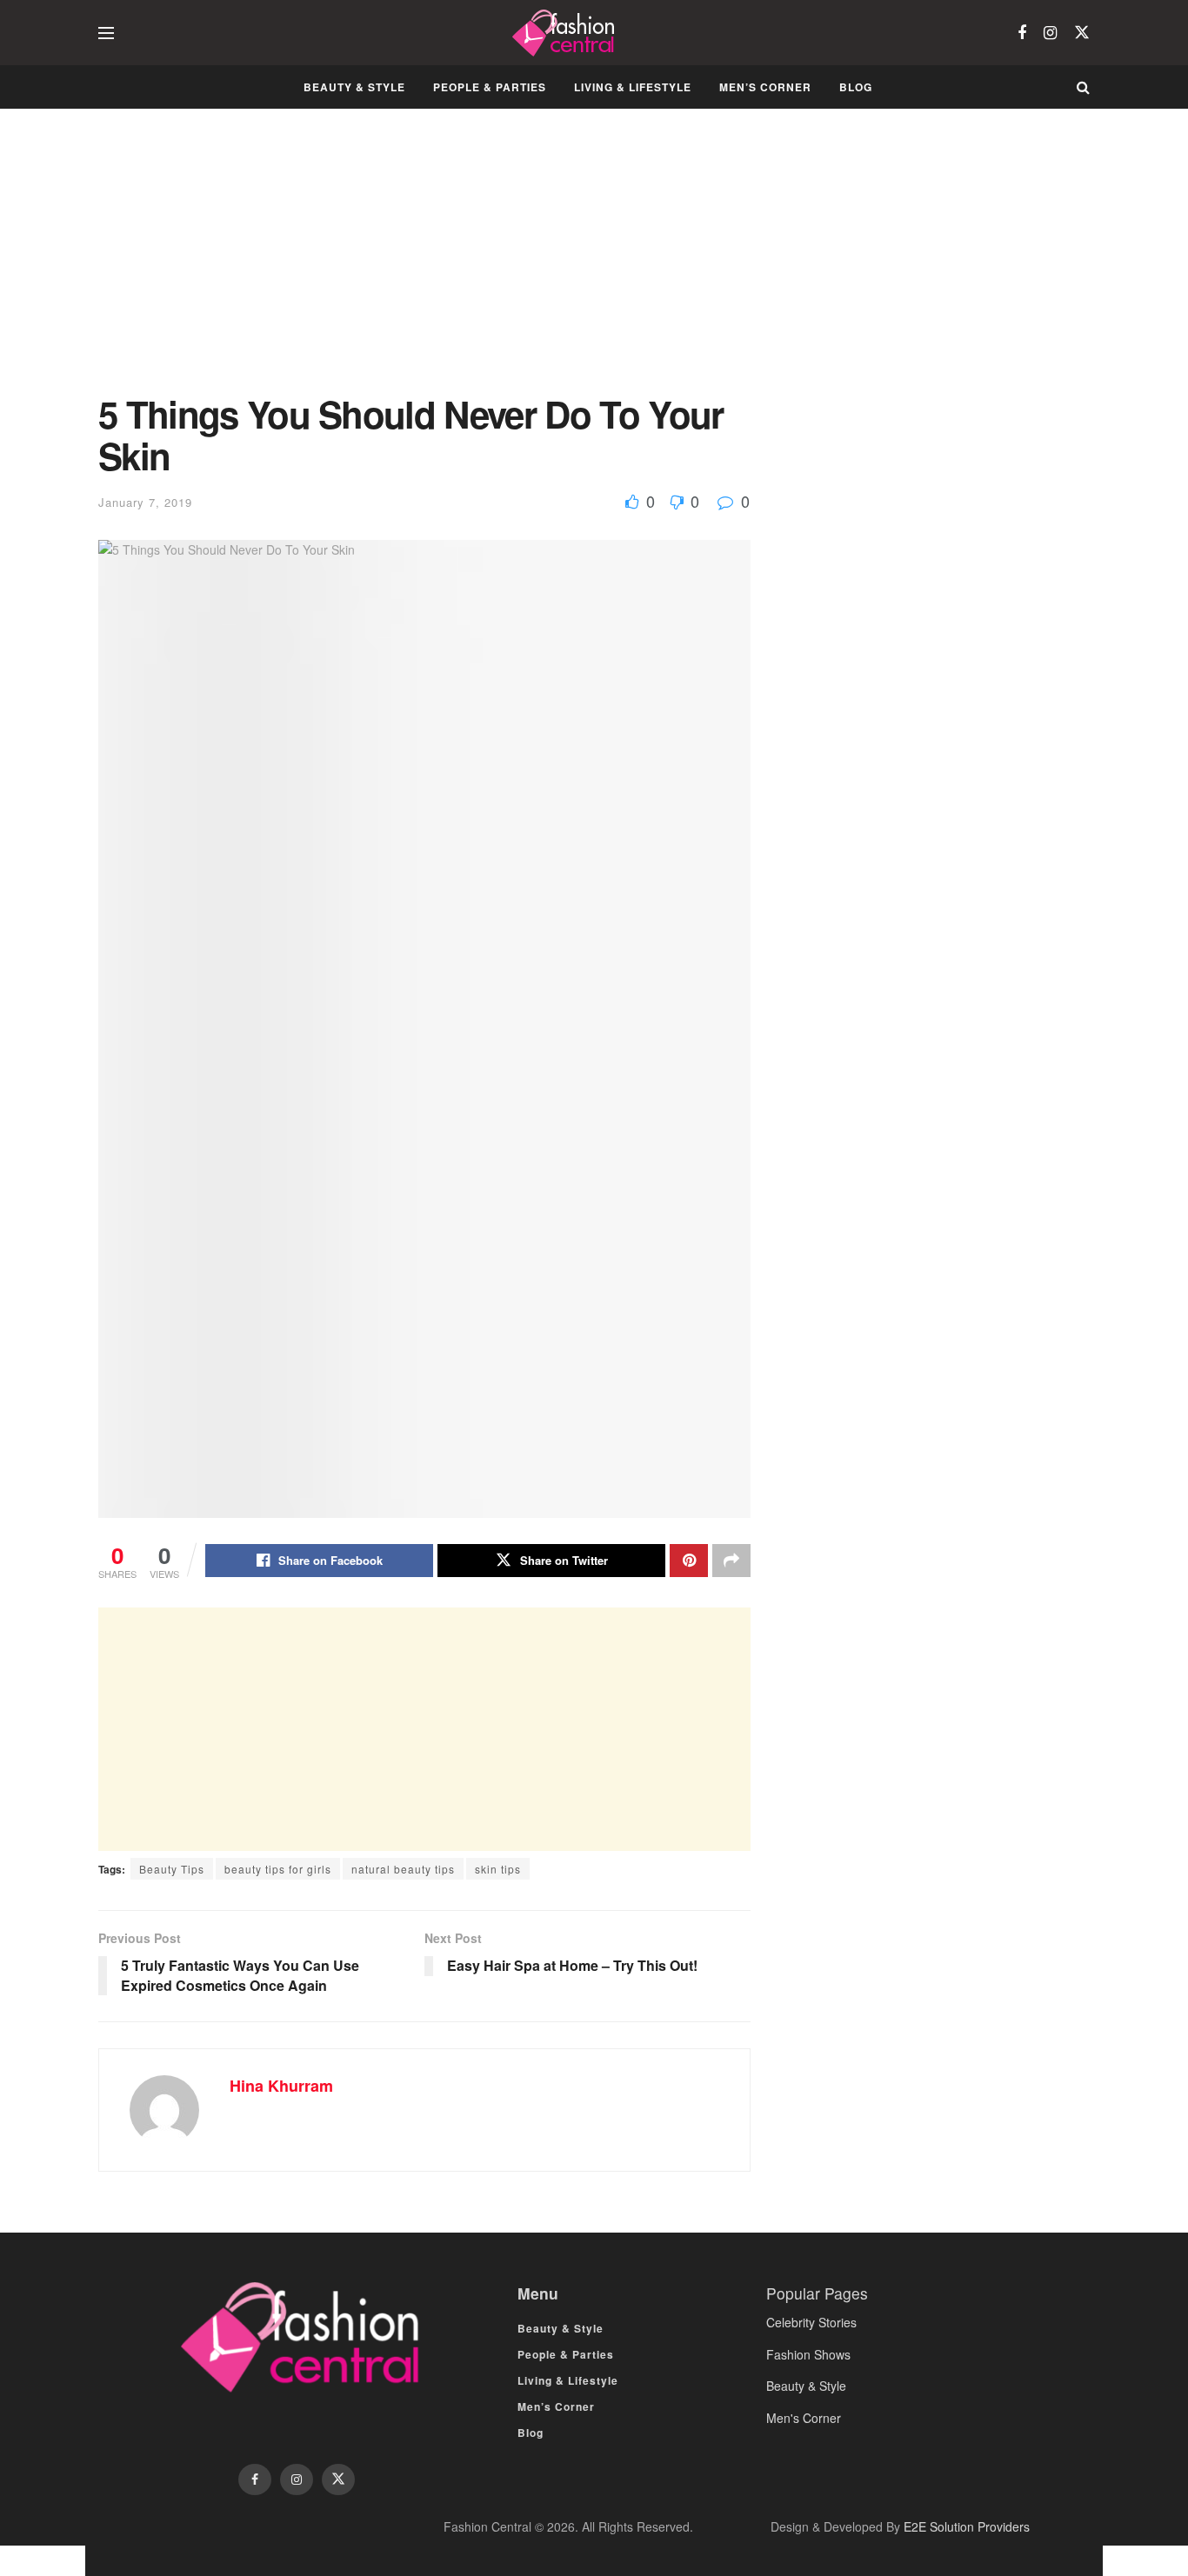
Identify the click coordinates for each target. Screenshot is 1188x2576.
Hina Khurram (281, 2086)
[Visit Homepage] (566, 33)
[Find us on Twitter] (1082, 33)
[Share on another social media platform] (731, 1561)
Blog (856, 87)
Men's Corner (804, 2418)
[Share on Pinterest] (689, 1561)
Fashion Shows (808, 2354)
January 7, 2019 (145, 502)
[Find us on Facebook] (1022, 33)
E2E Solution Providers (967, 2526)
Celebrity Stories (811, 2322)
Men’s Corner (765, 87)
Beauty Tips (172, 1869)
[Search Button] (1083, 87)
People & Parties (490, 87)
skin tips (498, 1869)
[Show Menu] (106, 33)
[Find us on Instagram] (1050, 33)
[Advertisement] (424, 264)
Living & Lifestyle (633, 87)
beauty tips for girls (278, 1869)
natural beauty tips (403, 1869)
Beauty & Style (354, 87)
